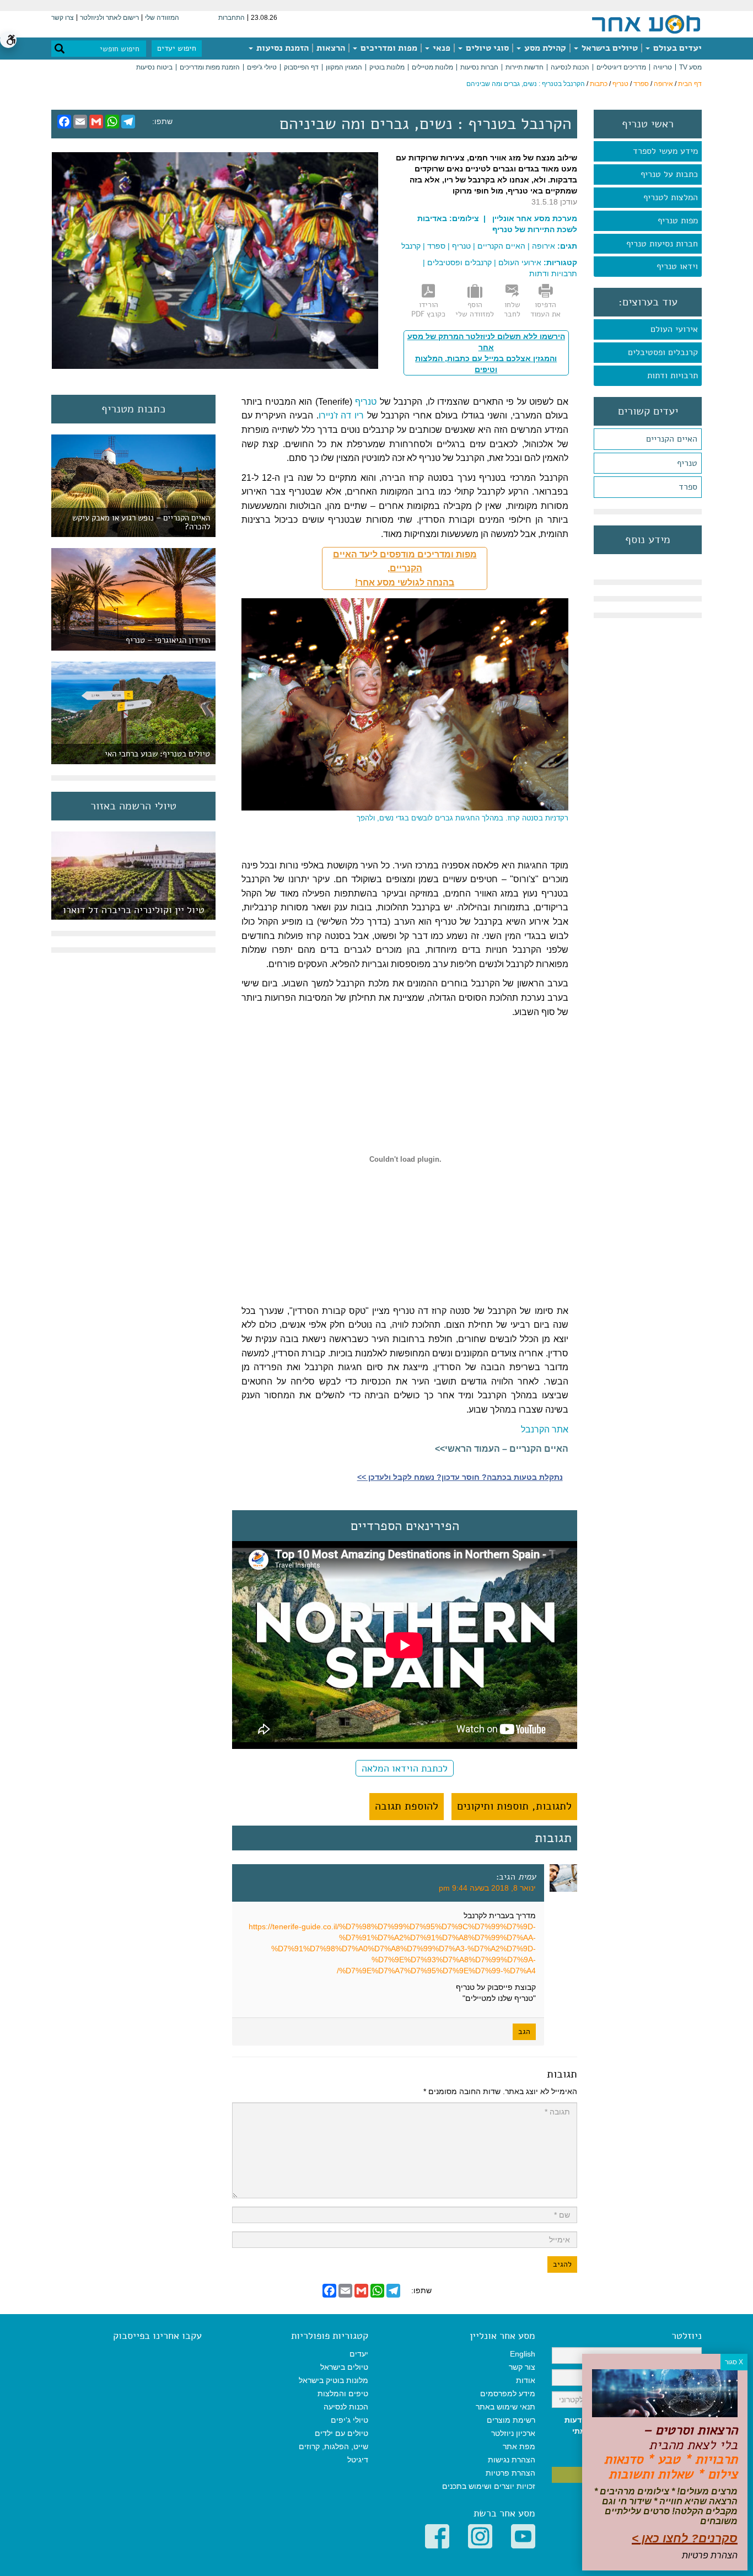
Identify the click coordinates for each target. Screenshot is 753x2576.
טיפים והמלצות (343, 2393)
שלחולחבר (512, 309)
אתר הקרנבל (545, 1429)
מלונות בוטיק (387, 67)
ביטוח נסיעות (154, 67)
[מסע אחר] (646, 24)
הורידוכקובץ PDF (428, 309)
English (523, 2354)
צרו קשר (63, 18)
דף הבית (690, 84)
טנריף (620, 84)
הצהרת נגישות (512, 2460)
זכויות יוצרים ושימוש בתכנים (489, 2486)
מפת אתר (519, 2446)
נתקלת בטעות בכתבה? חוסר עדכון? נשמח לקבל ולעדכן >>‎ (460, 1477)
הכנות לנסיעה (570, 67)
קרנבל (411, 246)
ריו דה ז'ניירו (341, 415)
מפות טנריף (678, 221)
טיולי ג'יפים (262, 67)
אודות (526, 2380)
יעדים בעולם (676, 48)
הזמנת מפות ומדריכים (210, 67)
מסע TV (690, 67)
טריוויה (663, 67)
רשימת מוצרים (511, 2420)
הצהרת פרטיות (510, 2473)
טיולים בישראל (609, 48)
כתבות (599, 84)
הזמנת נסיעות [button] (281, 48)
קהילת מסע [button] (544, 48)
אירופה (663, 84)
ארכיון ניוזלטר (513, 2433)
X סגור (734, 2362)
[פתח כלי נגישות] (8, 40)
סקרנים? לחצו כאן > (685, 2538)
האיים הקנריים (672, 439)
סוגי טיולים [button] (486, 48)
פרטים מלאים (133, 914)
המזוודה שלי (162, 18)
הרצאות (331, 48)
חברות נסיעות (479, 67)
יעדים (359, 2354)
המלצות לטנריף (671, 197)
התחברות (232, 18)
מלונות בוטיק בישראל (334, 2380)
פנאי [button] (440, 48)
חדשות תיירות (525, 67)
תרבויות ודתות (673, 375)
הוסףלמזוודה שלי (475, 309)
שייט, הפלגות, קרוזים (334, 2446)
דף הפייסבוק (301, 67)
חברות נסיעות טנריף (662, 244)
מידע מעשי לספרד (665, 151)
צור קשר (522, 2367)
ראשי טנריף (648, 124)
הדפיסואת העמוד (545, 309)
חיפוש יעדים (177, 48)
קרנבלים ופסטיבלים (663, 352)
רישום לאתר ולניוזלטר (109, 18)
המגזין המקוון (344, 67)
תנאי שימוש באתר (505, 2407)
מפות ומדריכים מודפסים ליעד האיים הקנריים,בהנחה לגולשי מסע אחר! (405, 568)
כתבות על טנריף (669, 174)
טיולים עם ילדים (341, 2433)
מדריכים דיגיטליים (621, 67)
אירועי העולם (674, 329)
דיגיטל (358, 2460)
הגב (524, 2032)
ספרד (641, 84)
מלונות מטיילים (432, 67)
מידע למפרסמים (508, 2393)
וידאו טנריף (677, 266)
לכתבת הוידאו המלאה (405, 1768)
